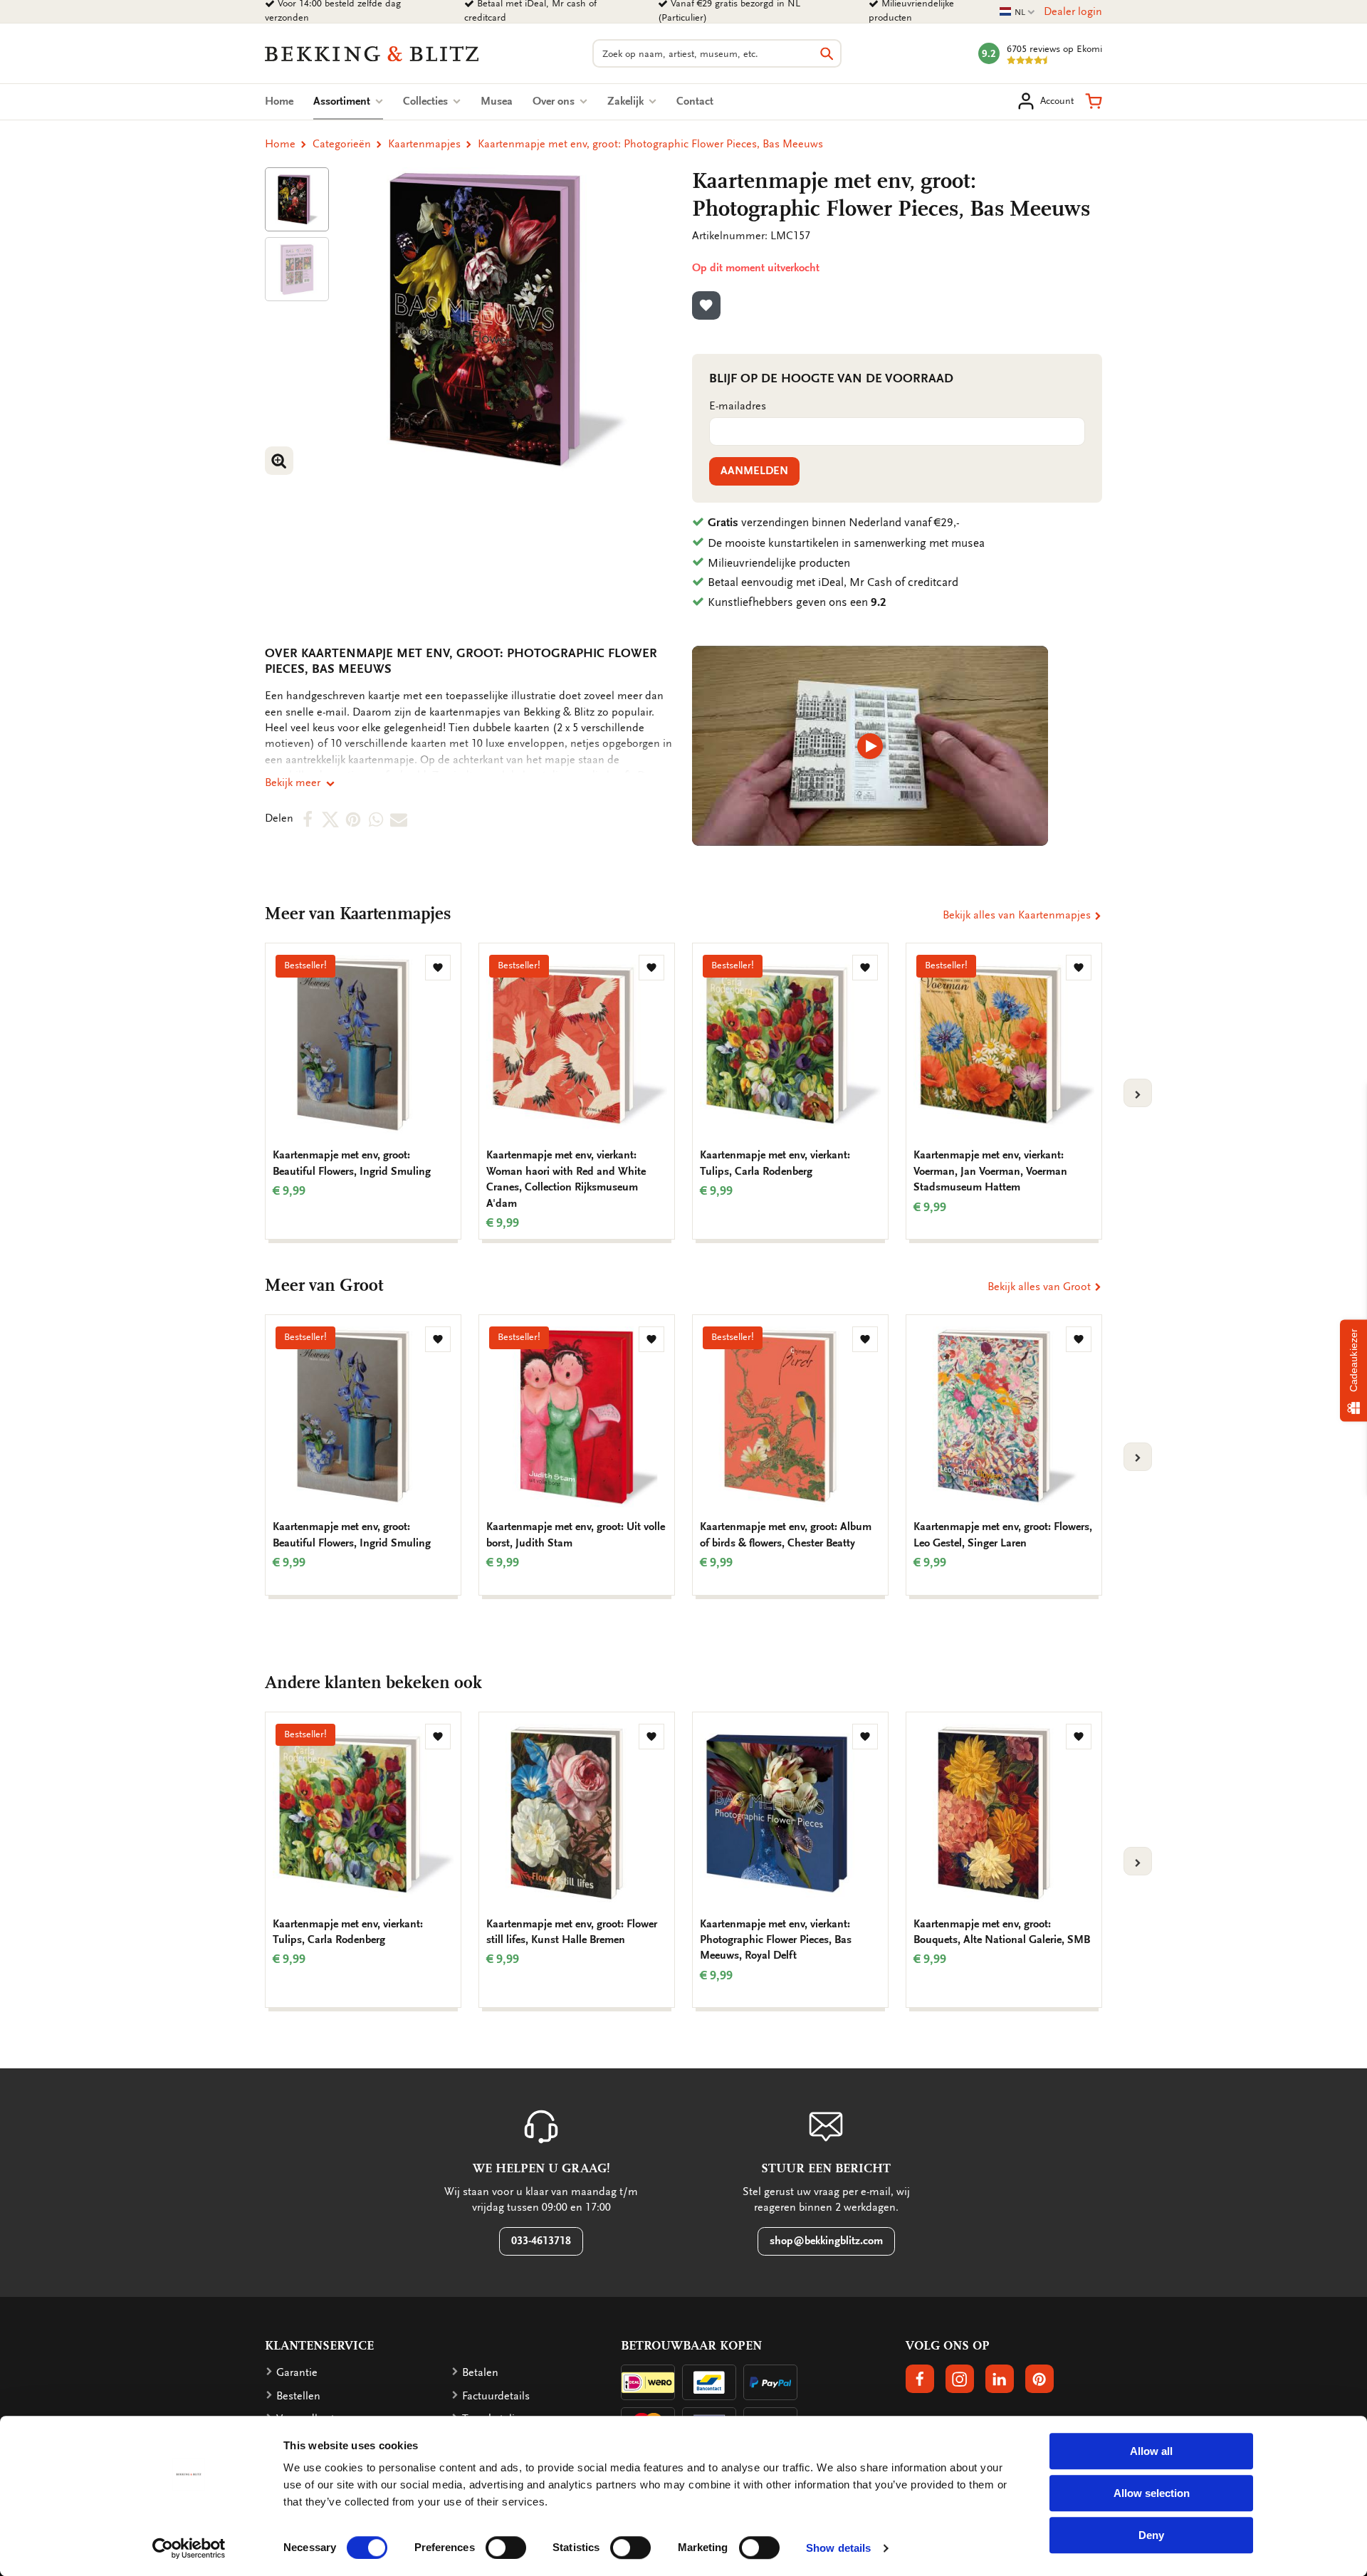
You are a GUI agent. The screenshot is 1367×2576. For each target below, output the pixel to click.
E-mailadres (738, 406)
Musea (497, 101)
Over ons (555, 101)
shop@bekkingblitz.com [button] (826, 2241)
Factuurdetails (496, 2396)
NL (1017, 12)
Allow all (1151, 2451)
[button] (1094, 101)
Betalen (480, 2372)
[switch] (506, 2548)
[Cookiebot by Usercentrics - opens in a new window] (189, 2548)
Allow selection (1152, 2493)
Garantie (297, 2372)
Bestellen (298, 2396)
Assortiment (348, 101)
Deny (1151, 2535)
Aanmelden (754, 471)
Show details (838, 2548)
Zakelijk (627, 101)
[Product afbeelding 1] (297, 199)
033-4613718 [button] (541, 2241)
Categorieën (342, 144)
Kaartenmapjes (424, 144)
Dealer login (1073, 11)
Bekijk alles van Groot (1041, 1287)
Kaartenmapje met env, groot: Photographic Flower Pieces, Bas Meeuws (650, 144)
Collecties (427, 101)
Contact (695, 101)
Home (279, 101)
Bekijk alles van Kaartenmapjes (1018, 915)
